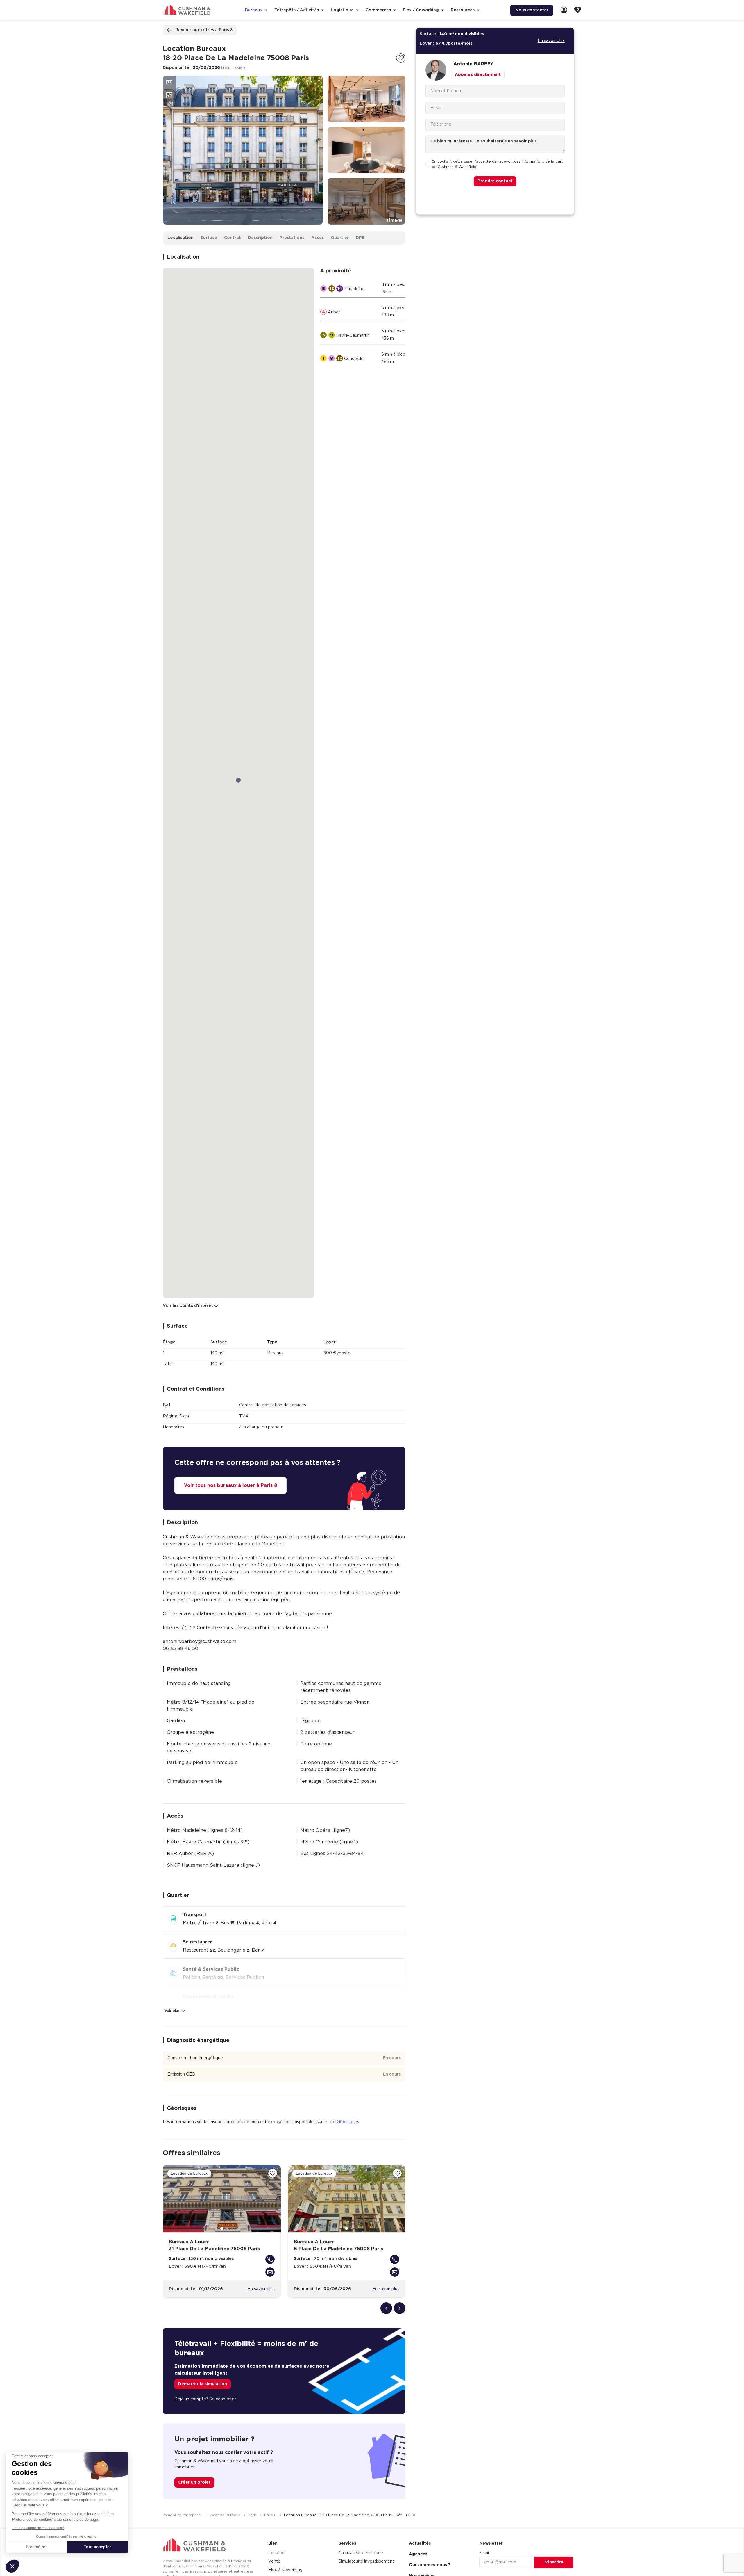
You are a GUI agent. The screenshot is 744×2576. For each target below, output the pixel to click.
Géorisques (348, 2122)
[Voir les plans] (169, 95)
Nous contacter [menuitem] (532, 10)
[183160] (401, 58)
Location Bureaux (225, 2515)
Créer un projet (194, 2482)
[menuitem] (564, 10)
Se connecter (223, 2399)
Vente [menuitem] (274, 2561)
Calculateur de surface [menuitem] (361, 2553)
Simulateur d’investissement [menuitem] (366, 2561)
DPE (360, 238)
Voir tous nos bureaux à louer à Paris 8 (230, 1485)
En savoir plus (261, 2289)
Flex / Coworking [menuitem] (285, 2570)
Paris (253, 2515)
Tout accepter (97, 2547)
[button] (12, 2566)
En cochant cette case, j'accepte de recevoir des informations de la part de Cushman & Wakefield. (497, 164)
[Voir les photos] (169, 82)
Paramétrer (36, 2547)
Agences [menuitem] (418, 2554)
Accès (318, 238)
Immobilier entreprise (182, 2515)
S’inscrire (554, 2562)
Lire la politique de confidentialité (38, 2528)
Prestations (292, 238)
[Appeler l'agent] (270, 2259)
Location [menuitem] (277, 2553)
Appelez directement (478, 75)
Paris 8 (271, 2515)
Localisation (180, 238)
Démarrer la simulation (203, 2384)
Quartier (340, 238)
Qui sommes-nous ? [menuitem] (430, 2565)
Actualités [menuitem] (420, 2543)
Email (484, 2553)
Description (260, 238)
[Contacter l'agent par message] (270, 2272)
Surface (209, 238)
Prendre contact (495, 181)
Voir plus (173, 2011)
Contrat (233, 238)
